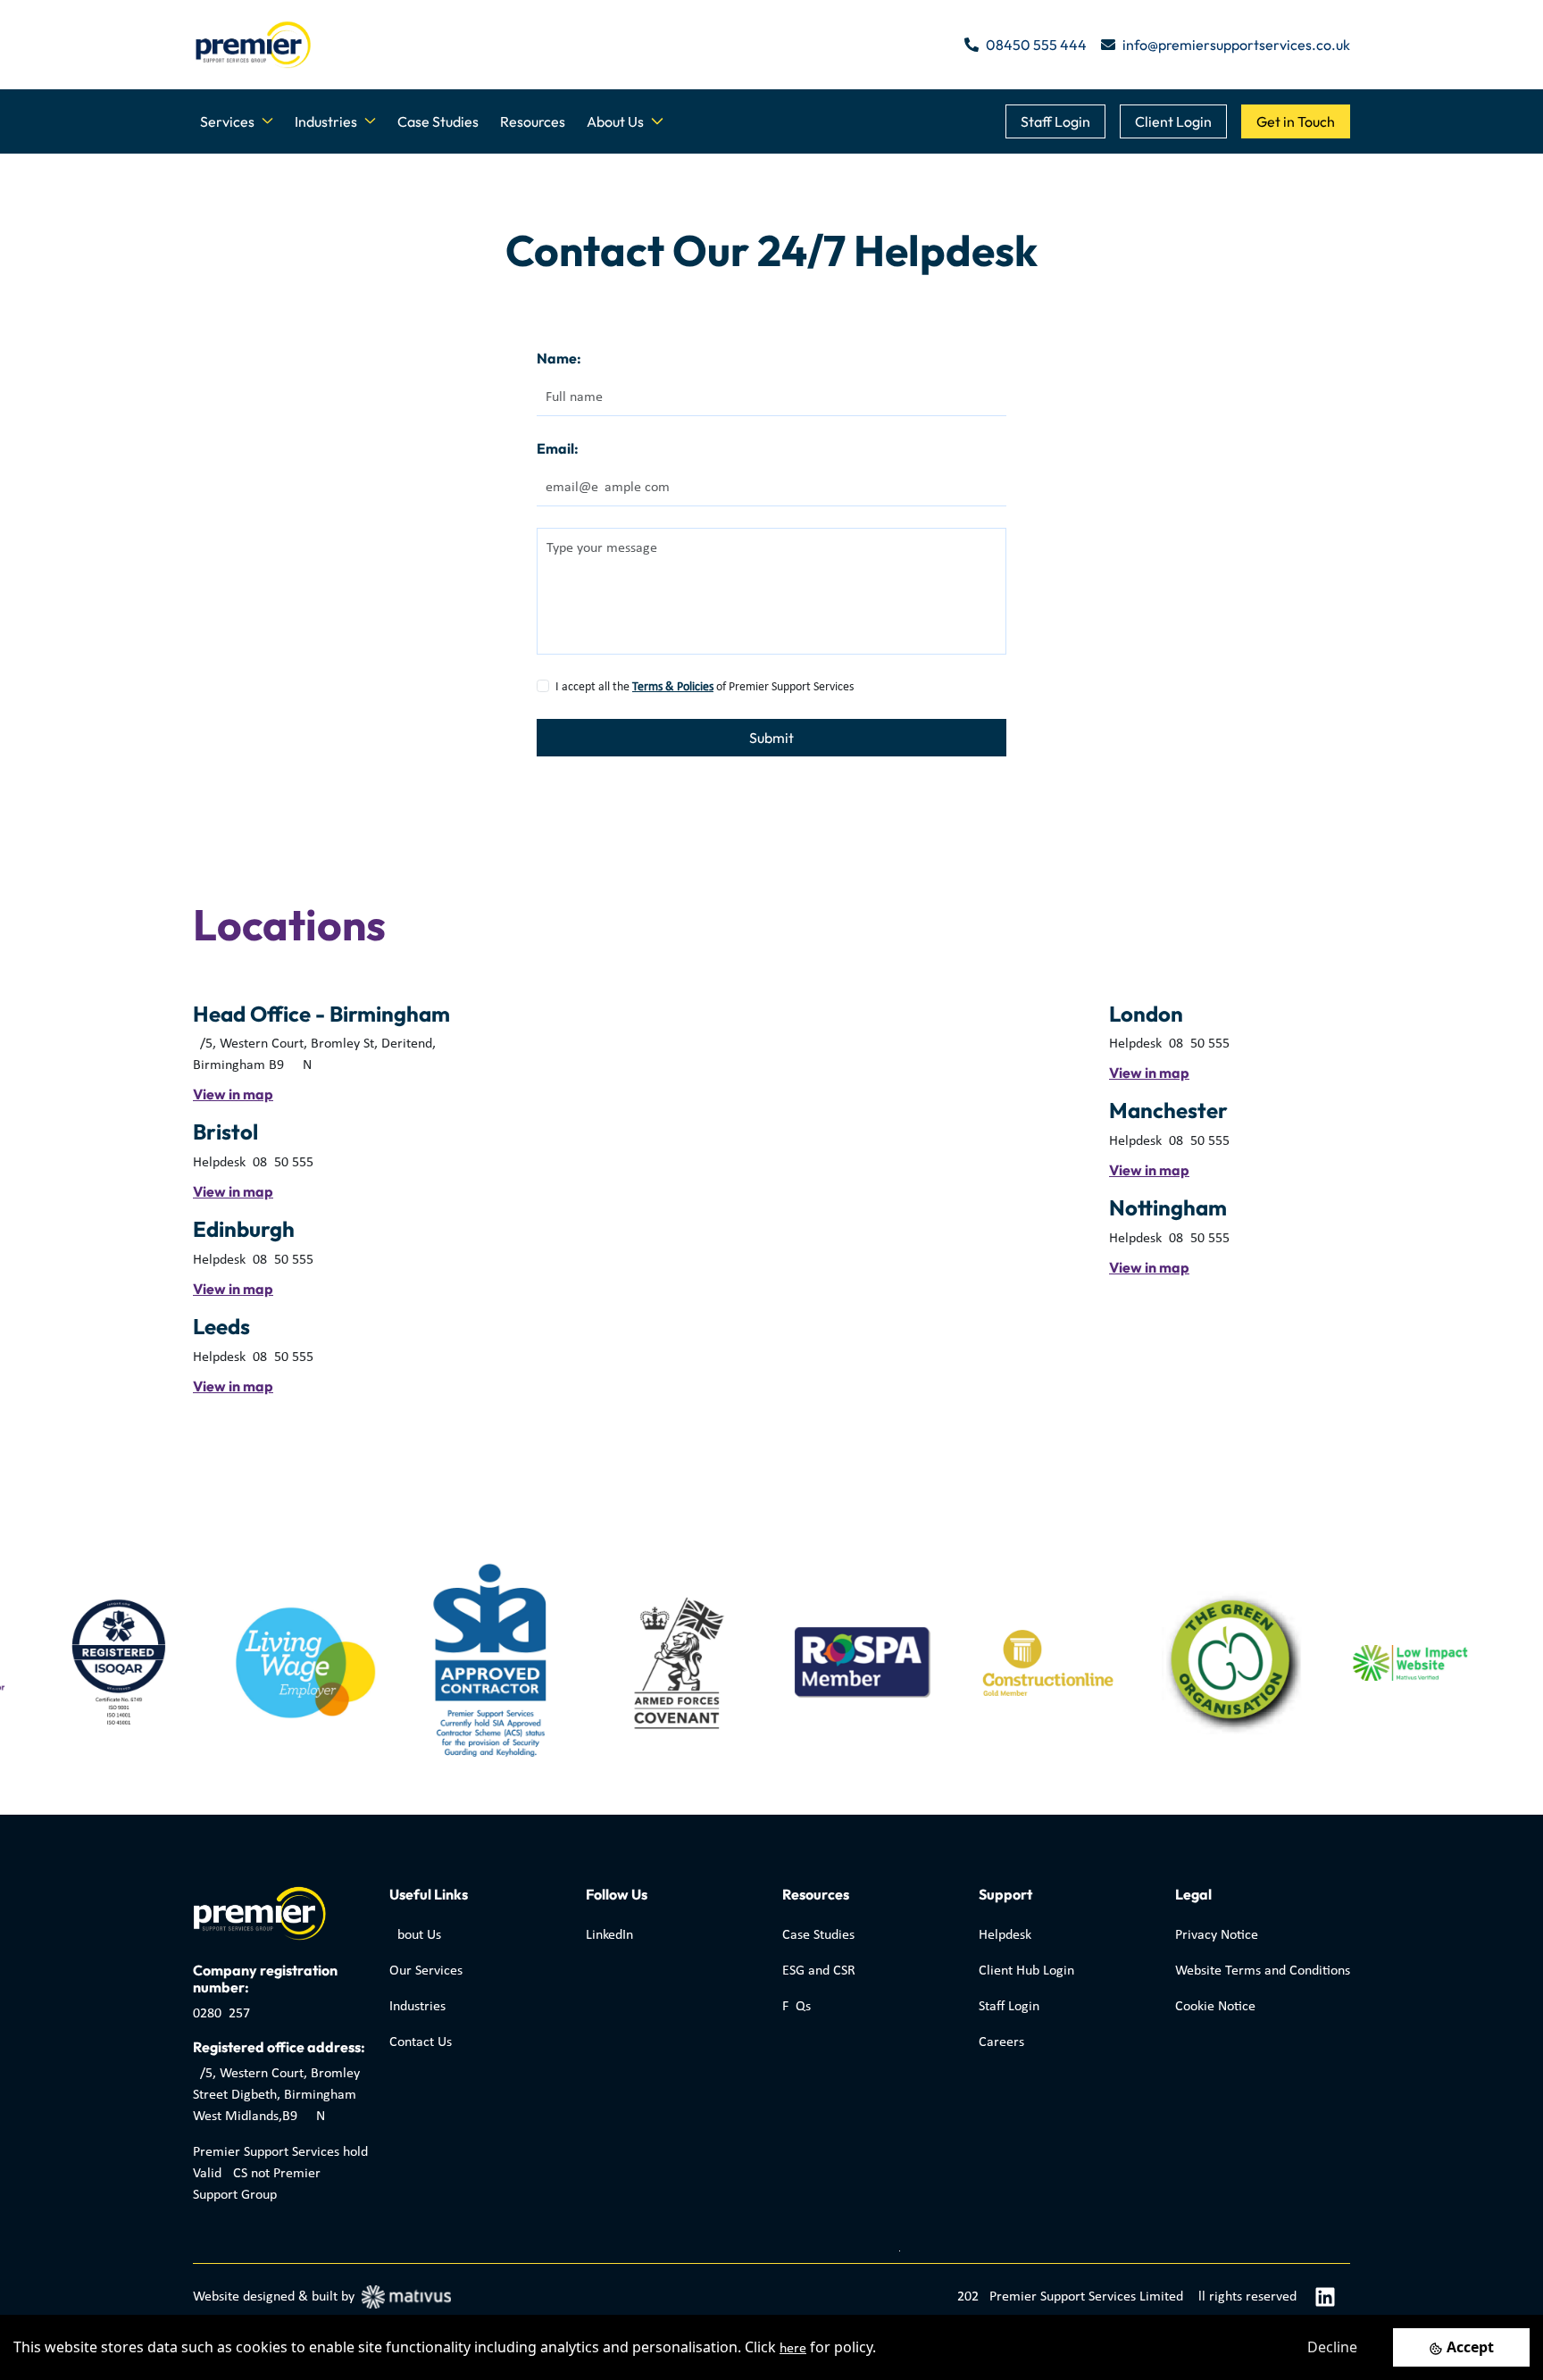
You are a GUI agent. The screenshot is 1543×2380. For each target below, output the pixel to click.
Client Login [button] (1173, 121)
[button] (237, 121)
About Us (415, 1935)
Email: (558, 448)
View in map (233, 1094)
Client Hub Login (1026, 1971)
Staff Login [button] (1055, 121)
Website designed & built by (274, 2297)
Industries (417, 2007)
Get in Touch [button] (1296, 121)
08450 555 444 (1036, 45)
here (793, 2349)
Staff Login (1009, 2007)
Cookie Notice (1215, 2007)
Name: (559, 358)
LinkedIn (609, 1935)
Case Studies (438, 121)
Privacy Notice (1217, 1935)
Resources (533, 121)
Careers (1001, 2042)
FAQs (797, 2007)
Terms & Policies (673, 687)
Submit (771, 738)
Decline (1332, 2347)
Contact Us (421, 2042)
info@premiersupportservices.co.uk (1236, 45)
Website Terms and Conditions (1263, 1971)
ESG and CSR (819, 1971)
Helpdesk (1005, 1935)
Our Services (426, 1971)
